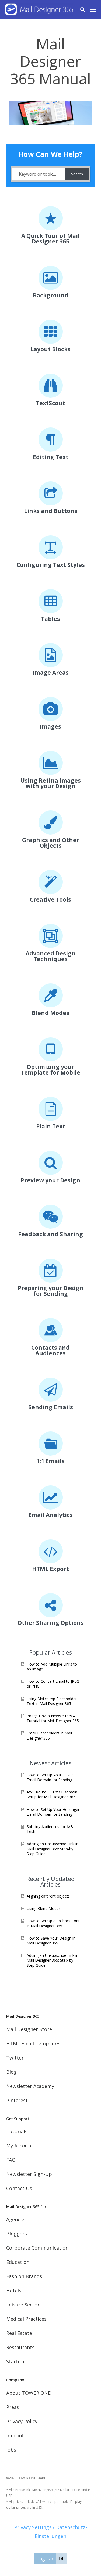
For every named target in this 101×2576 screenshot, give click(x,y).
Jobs (11, 2450)
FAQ (11, 2160)
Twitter (15, 2058)
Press (13, 2407)
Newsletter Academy (30, 2086)
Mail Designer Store (29, 2029)
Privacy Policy (22, 2421)
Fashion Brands (24, 2276)
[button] (93, 9)
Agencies (16, 2219)
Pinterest (17, 2100)
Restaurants (20, 2347)
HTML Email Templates (33, 2043)
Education (18, 2262)
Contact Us (19, 2188)
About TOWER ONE (28, 2393)
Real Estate (19, 2333)
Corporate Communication (37, 2248)
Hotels (14, 2290)
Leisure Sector (23, 2305)
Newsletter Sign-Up (29, 2174)
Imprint (15, 2435)
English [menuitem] (45, 2559)
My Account (20, 2146)
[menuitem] (45, 2558)
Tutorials (17, 2131)
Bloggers (17, 2234)
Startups (16, 2361)
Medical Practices (26, 2319)
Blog (11, 2072)
